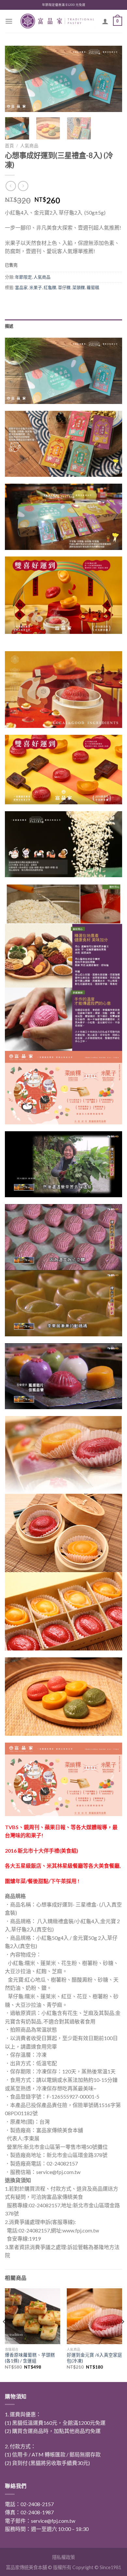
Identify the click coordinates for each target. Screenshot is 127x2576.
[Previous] (15, 79)
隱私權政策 (63, 2557)
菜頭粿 (79, 287)
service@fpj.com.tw (53, 2521)
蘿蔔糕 (93, 287)
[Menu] (9, 21)
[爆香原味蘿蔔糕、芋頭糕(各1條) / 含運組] (33, 2316)
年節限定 (23, 277)
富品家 (21, 287)
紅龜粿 (50, 287)
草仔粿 (64, 287)
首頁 (9, 146)
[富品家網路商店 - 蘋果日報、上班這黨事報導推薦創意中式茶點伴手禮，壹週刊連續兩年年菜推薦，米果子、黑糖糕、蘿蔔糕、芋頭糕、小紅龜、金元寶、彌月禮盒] (57, 21)
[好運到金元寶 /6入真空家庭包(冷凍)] (94, 2316)
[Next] (112, 79)
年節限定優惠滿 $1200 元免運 (64, 5)
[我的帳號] (105, 21)
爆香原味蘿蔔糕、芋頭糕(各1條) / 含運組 (30, 2358)
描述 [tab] (9, 326)
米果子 (36, 287)
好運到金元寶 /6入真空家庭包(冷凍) (94, 2358)
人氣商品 (29, 146)
